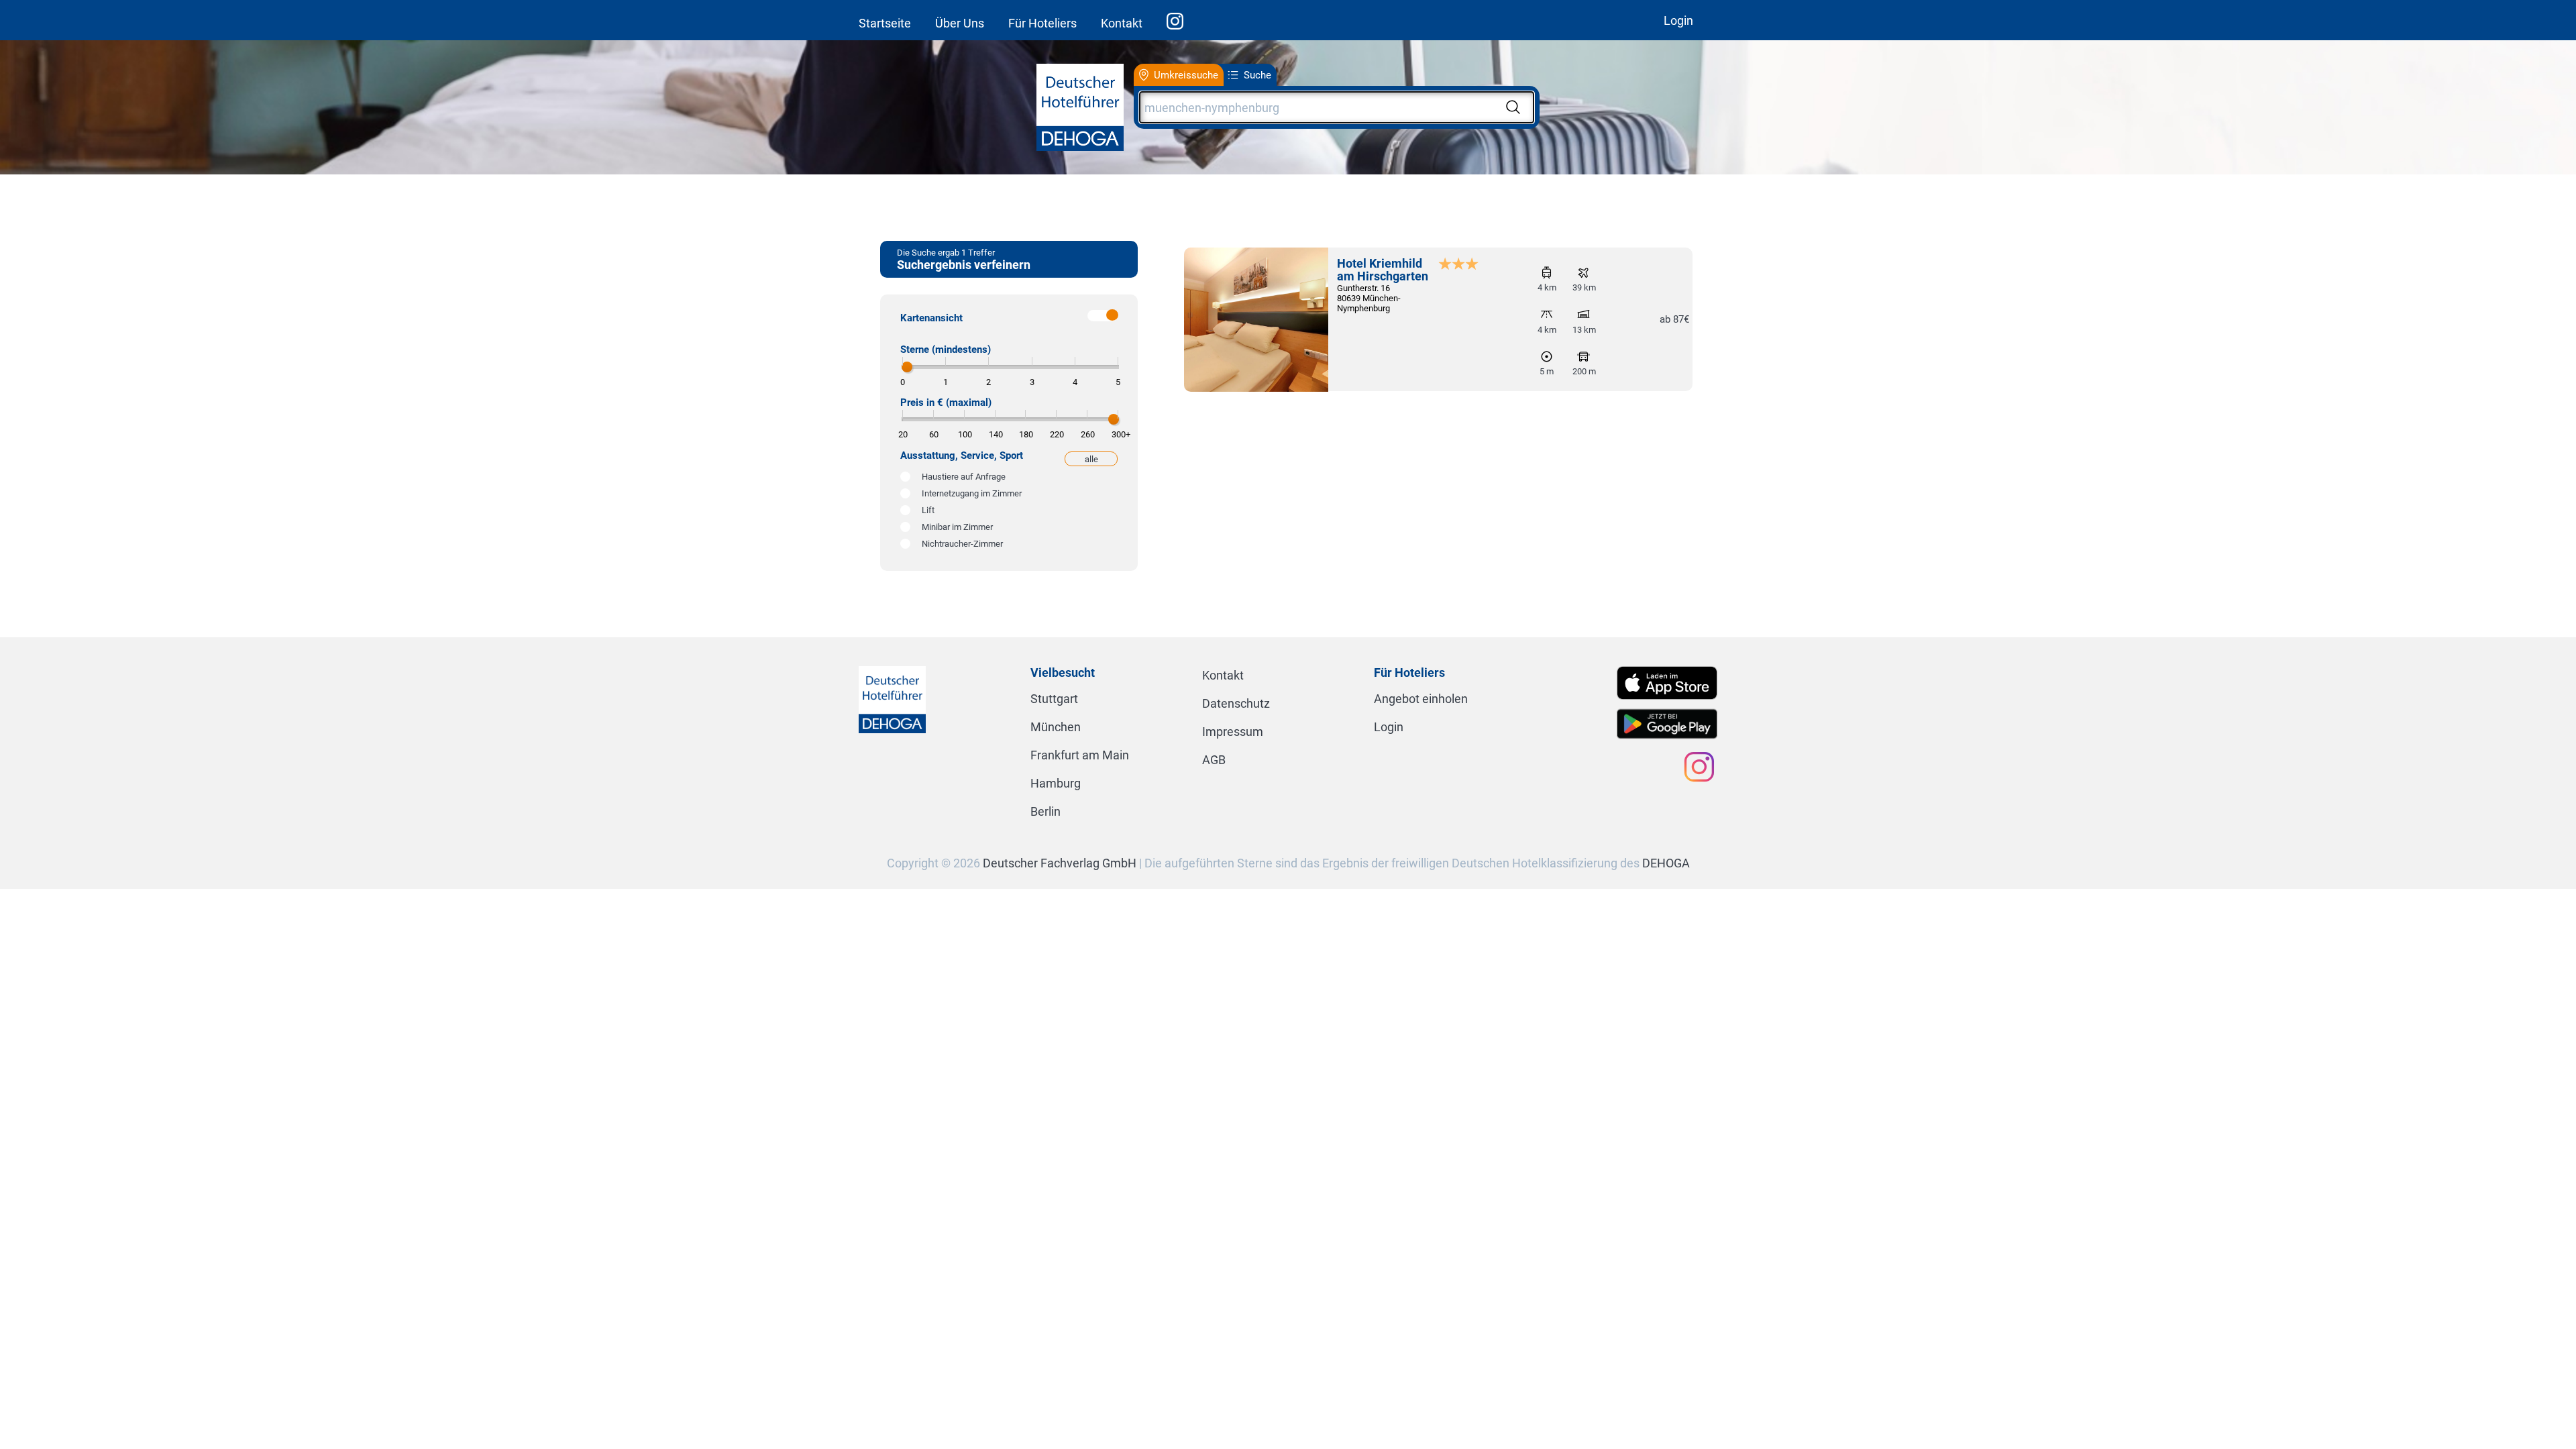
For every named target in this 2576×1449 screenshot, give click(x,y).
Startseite (885, 23)
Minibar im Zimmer (957, 527)
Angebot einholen (1421, 699)
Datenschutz (1236, 703)
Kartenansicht (931, 318)
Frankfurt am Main (1080, 755)
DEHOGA (1666, 863)
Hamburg (1056, 783)
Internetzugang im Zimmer (972, 493)
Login (1678, 20)
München (1056, 727)
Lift (928, 510)
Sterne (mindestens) (946, 350)
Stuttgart (1054, 699)
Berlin (1045, 811)
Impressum (1233, 732)
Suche (1257, 75)
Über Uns (960, 23)
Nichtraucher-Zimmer (962, 544)
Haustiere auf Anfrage (964, 477)
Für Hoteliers (1042, 23)
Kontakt (1122, 23)
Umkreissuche (1186, 75)
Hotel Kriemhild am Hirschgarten (1383, 270)
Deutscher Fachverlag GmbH (1060, 863)
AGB (1214, 760)
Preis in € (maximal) (946, 402)
